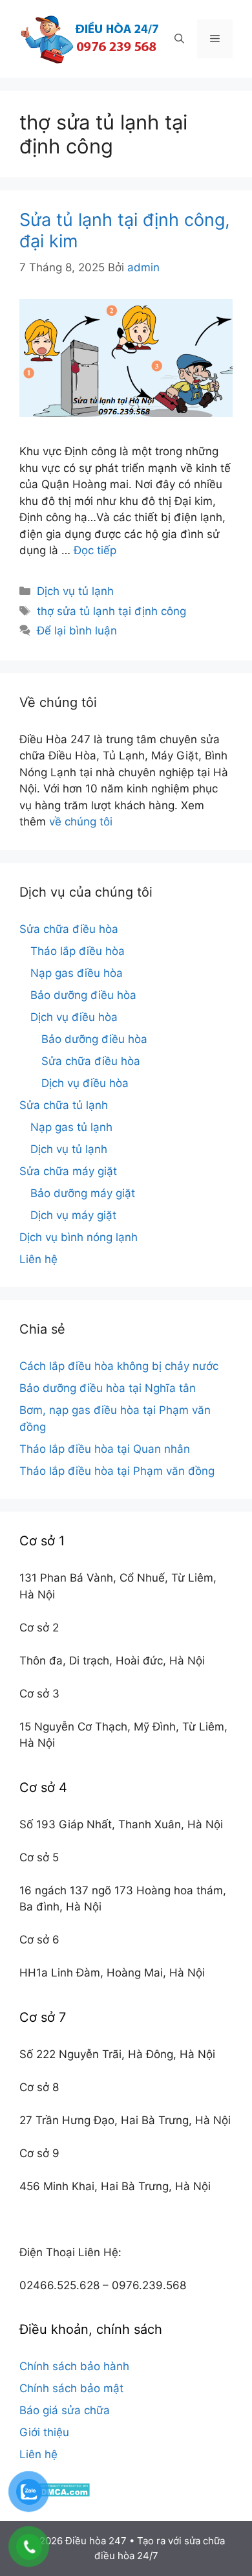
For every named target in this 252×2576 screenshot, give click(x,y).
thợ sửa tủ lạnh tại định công (111, 611)
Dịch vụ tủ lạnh (75, 591)
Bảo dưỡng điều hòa (83, 995)
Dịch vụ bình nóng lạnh (79, 1237)
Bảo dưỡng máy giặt (83, 1193)
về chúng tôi (81, 822)
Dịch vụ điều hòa (74, 1017)
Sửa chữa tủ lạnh (64, 1105)
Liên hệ (38, 1259)
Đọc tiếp (95, 550)
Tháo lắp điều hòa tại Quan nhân (105, 1449)
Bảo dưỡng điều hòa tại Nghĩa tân (108, 1388)
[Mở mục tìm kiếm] (179, 39)
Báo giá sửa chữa (65, 2410)
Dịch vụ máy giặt (73, 1215)
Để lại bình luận (77, 631)
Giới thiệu (44, 2432)
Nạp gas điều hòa (77, 973)
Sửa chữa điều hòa (69, 929)
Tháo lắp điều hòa (78, 951)
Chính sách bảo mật (71, 2388)
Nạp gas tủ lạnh (71, 1127)
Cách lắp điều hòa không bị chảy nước (119, 1366)
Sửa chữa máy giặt (68, 1171)
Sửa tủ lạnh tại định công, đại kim (125, 230)
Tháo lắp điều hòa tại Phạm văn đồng (117, 1471)
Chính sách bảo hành (74, 2366)
